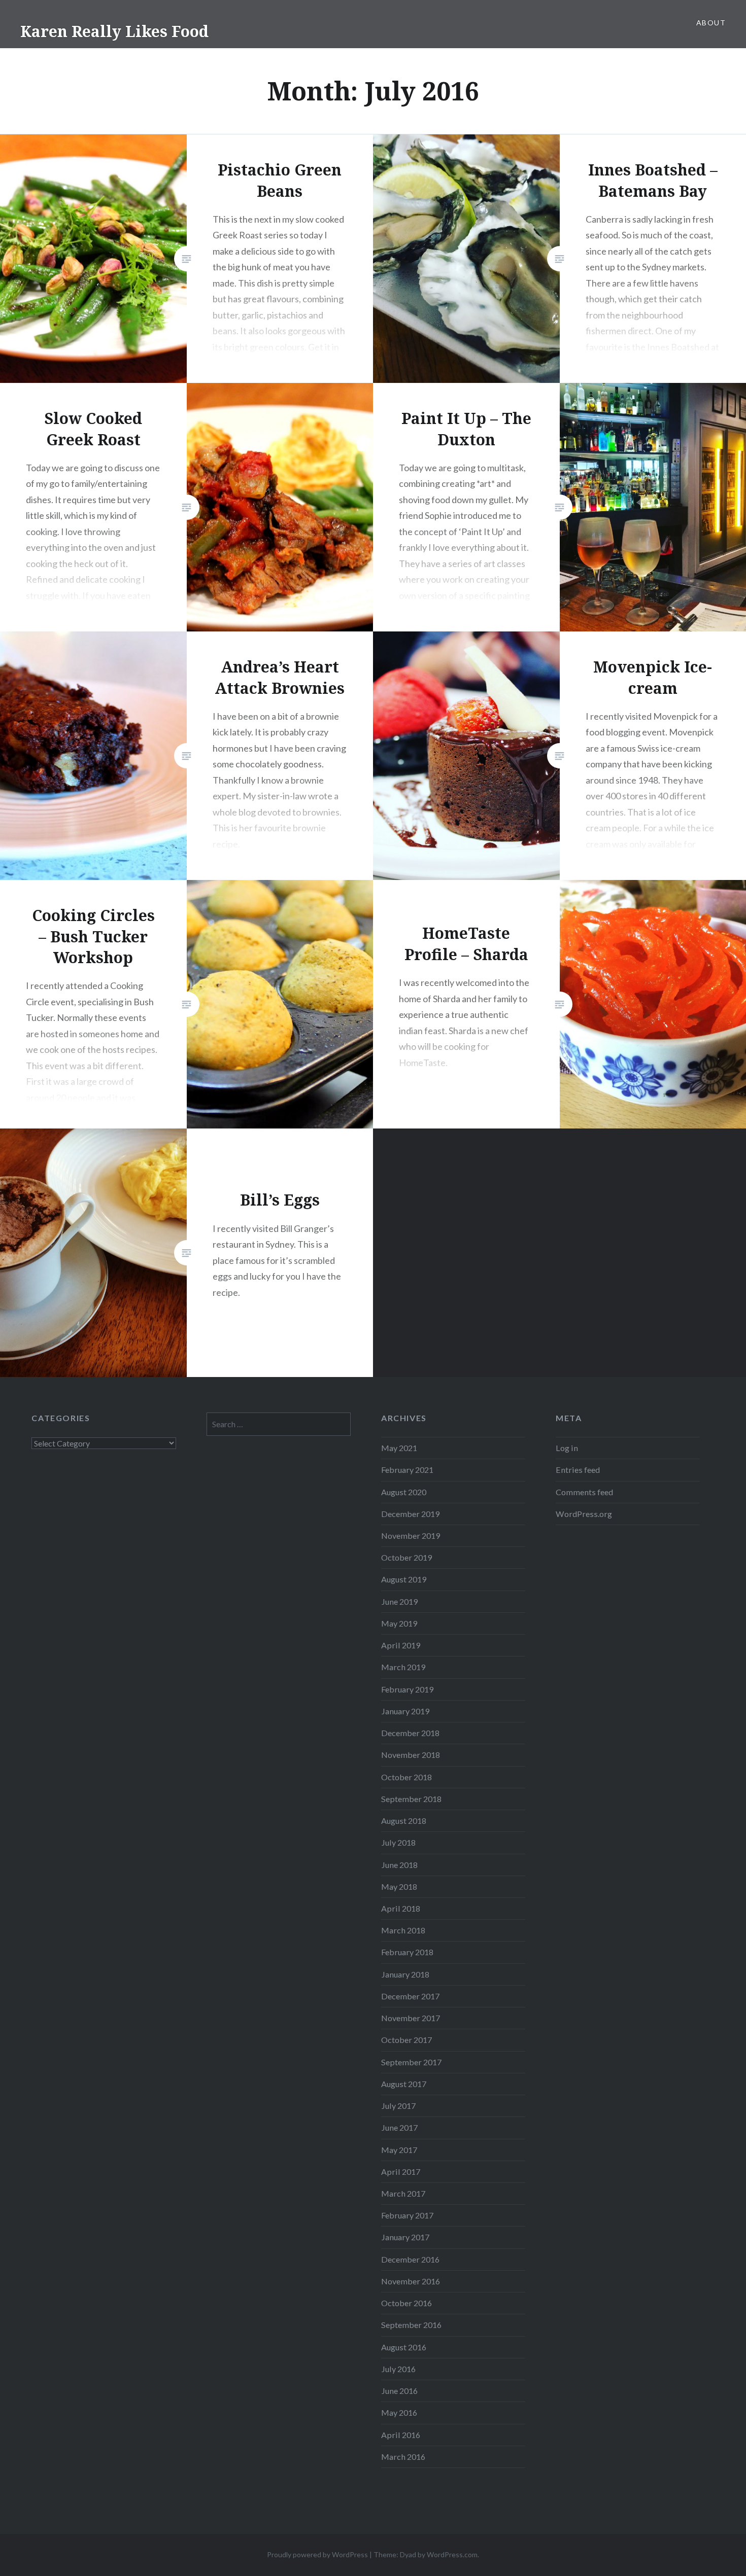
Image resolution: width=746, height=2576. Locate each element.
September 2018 (411, 1799)
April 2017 (401, 2172)
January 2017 (405, 2237)
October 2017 (406, 2040)
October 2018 (406, 1777)
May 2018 (399, 1886)
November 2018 (411, 1755)
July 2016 (398, 2369)
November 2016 (411, 2281)
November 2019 (411, 1536)
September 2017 (411, 2062)
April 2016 (401, 2435)
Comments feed (584, 1492)
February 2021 (407, 1470)
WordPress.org (584, 1514)
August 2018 (404, 1821)
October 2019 (406, 1557)
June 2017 (399, 2127)
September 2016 (411, 2325)
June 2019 (399, 1601)
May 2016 (399, 2412)
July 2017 (398, 2106)
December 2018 (410, 1733)
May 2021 (399, 1448)
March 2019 (403, 1667)
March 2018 (403, 1930)
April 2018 (401, 1908)
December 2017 (410, 1996)
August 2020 (404, 1492)
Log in (567, 1448)
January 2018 (405, 1974)
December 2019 (410, 1514)
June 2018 (399, 1865)
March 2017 (403, 2193)
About (711, 23)
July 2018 (398, 1842)
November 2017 (411, 2018)
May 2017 (399, 2150)
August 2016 (404, 2347)
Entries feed (578, 1470)
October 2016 (406, 2303)
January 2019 (405, 1711)
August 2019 (404, 1579)
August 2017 (404, 2084)
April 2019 (401, 1645)
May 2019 (399, 1623)
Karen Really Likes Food (114, 31)
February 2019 (407, 1689)
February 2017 (407, 2215)
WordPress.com (452, 2554)
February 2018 (407, 1952)
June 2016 (399, 2391)
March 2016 (403, 2457)
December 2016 (410, 2259)
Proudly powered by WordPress (317, 2554)
